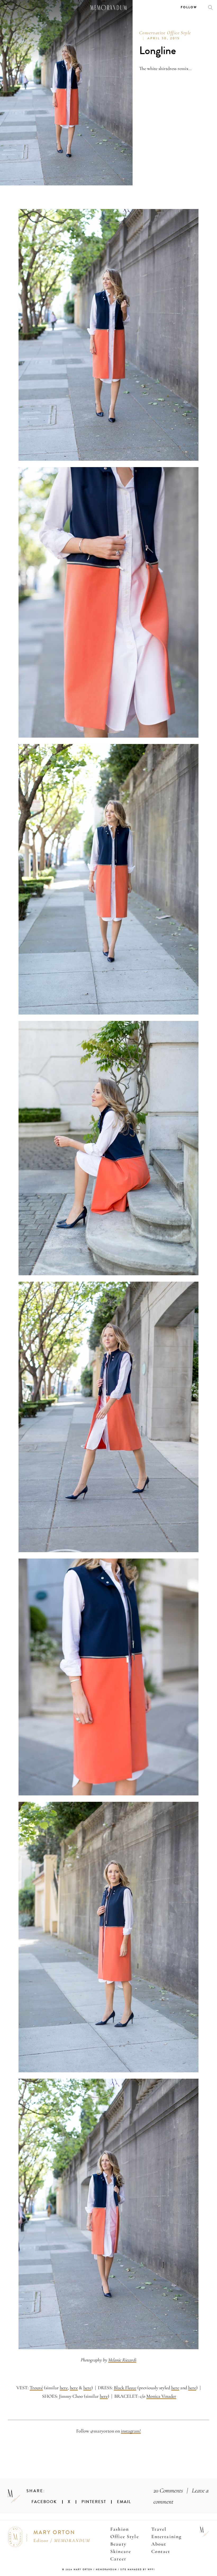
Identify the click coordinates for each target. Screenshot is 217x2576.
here (64, 2388)
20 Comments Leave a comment (181, 2496)
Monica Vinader (161, 2396)
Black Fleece (125, 2388)
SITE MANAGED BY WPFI (138, 2570)
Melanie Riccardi (122, 2360)
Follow (189, 7)
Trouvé (36, 2388)
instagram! (131, 2431)
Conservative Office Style (165, 33)
